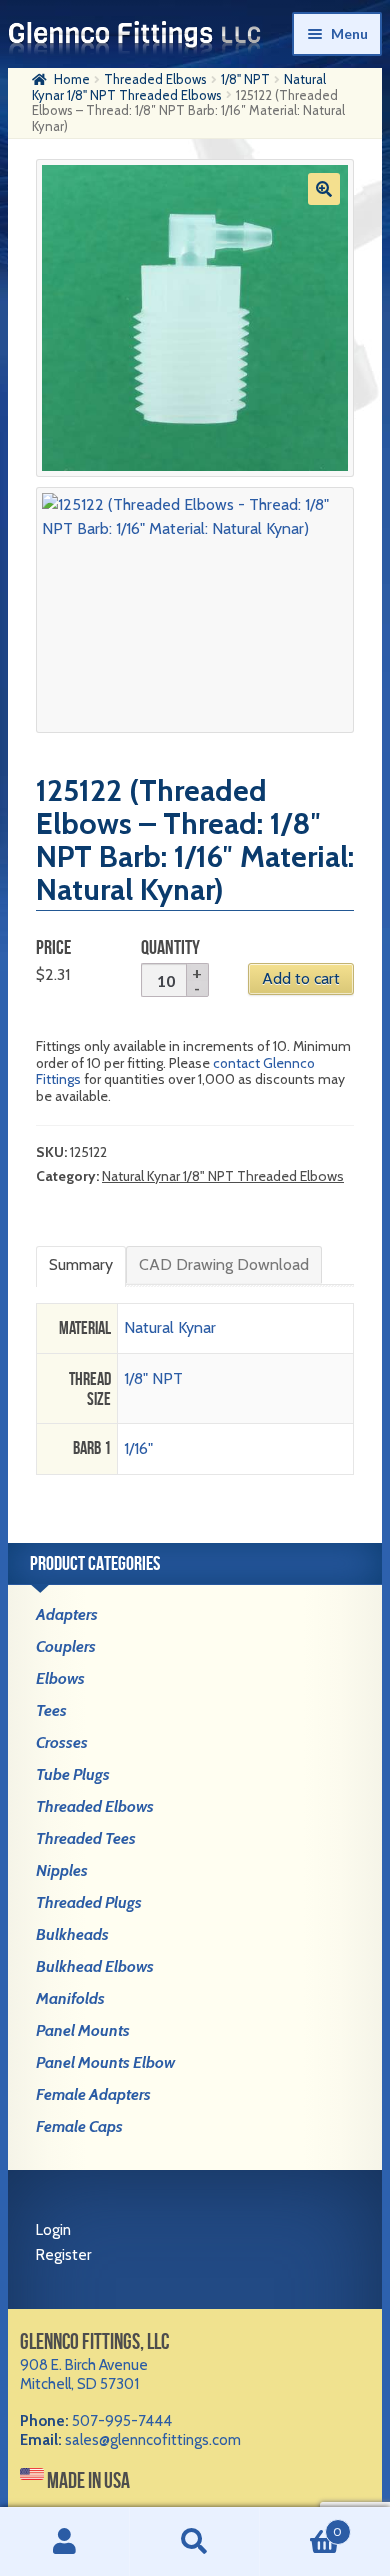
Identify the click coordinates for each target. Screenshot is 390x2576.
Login (53, 2230)
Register (63, 2255)
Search (195, 2542)
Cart (301, 2524)
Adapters (67, 1614)
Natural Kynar (170, 1327)
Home (72, 79)
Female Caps (79, 2126)
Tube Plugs (73, 1774)
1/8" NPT (245, 79)
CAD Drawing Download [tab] (224, 1264)
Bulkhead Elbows (95, 1966)
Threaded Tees (86, 1838)
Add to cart (301, 978)
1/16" (138, 1448)
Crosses (62, 1742)
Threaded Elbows (155, 79)
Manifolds (70, 1998)
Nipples (62, 1870)
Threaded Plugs (89, 1902)
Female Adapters (93, 2094)
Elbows (60, 1678)
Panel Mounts (83, 2030)
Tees (51, 1710)
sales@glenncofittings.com (153, 2440)
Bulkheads (72, 1934)
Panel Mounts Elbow (105, 2062)
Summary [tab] (81, 1264)
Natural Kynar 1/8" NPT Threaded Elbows (179, 87)
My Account (65, 2542)
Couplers (66, 1646)
